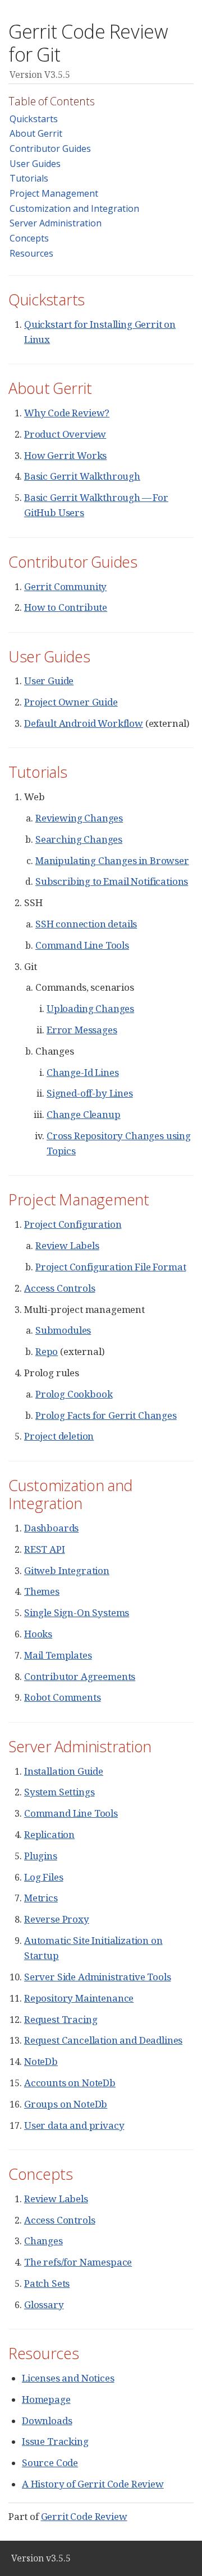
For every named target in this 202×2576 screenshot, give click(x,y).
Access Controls (59, 1288)
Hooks (38, 1634)
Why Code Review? (67, 413)
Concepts (29, 238)
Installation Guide (64, 1771)
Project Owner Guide (71, 702)
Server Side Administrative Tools (98, 1977)
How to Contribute (66, 607)
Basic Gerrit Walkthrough (82, 476)
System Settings (59, 1792)
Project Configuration (73, 1224)
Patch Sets (47, 2283)
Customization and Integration (74, 208)
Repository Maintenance (79, 1998)
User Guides (35, 164)
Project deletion (59, 1436)
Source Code (50, 2463)
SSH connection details (86, 924)
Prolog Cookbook (74, 1394)
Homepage (46, 2399)
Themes (42, 1591)
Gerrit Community (65, 586)
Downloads (47, 2420)
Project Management (54, 193)
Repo (47, 1351)
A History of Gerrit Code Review (93, 2484)
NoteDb (41, 2061)
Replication (49, 1834)
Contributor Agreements (80, 1676)
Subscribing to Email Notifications (112, 881)
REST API (45, 1549)
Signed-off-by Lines (90, 1093)
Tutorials (29, 178)
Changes (43, 2241)
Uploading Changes (90, 1008)
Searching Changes (79, 839)
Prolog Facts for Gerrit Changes (106, 1415)
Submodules (63, 1330)
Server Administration (56, 223)
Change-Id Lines (82, 1072)
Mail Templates (58, 1655)
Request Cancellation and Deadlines (103, 2040)
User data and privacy (74, 2125)
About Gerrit (36, 133)
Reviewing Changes (79, 818)
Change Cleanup (84, 1114)
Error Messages (82, 1030)
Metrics (41, 1898)
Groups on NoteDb (66, 2104)
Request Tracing (61, 2019)
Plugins (41, 1856)
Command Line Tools (82, 945)
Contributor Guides (50, 148)
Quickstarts (34, 119)
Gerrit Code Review (84, 2516)
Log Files (43, 1877)
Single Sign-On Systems (77, 1612)
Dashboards (51, 1528)
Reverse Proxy (57, 1919)
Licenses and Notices (68, 2378)
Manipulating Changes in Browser (112, 860)
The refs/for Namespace (78, 2262)
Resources (31, 253)
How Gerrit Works (65, 455)
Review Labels (67, 1245)
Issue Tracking (55, 2441)
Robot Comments (63, 1697)
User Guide (49, 681)
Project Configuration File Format (111, 1267)
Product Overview (65, 434)
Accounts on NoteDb (70, 2083)
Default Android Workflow (84, 723)
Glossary (44, 2305)
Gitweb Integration (67, 1570)
